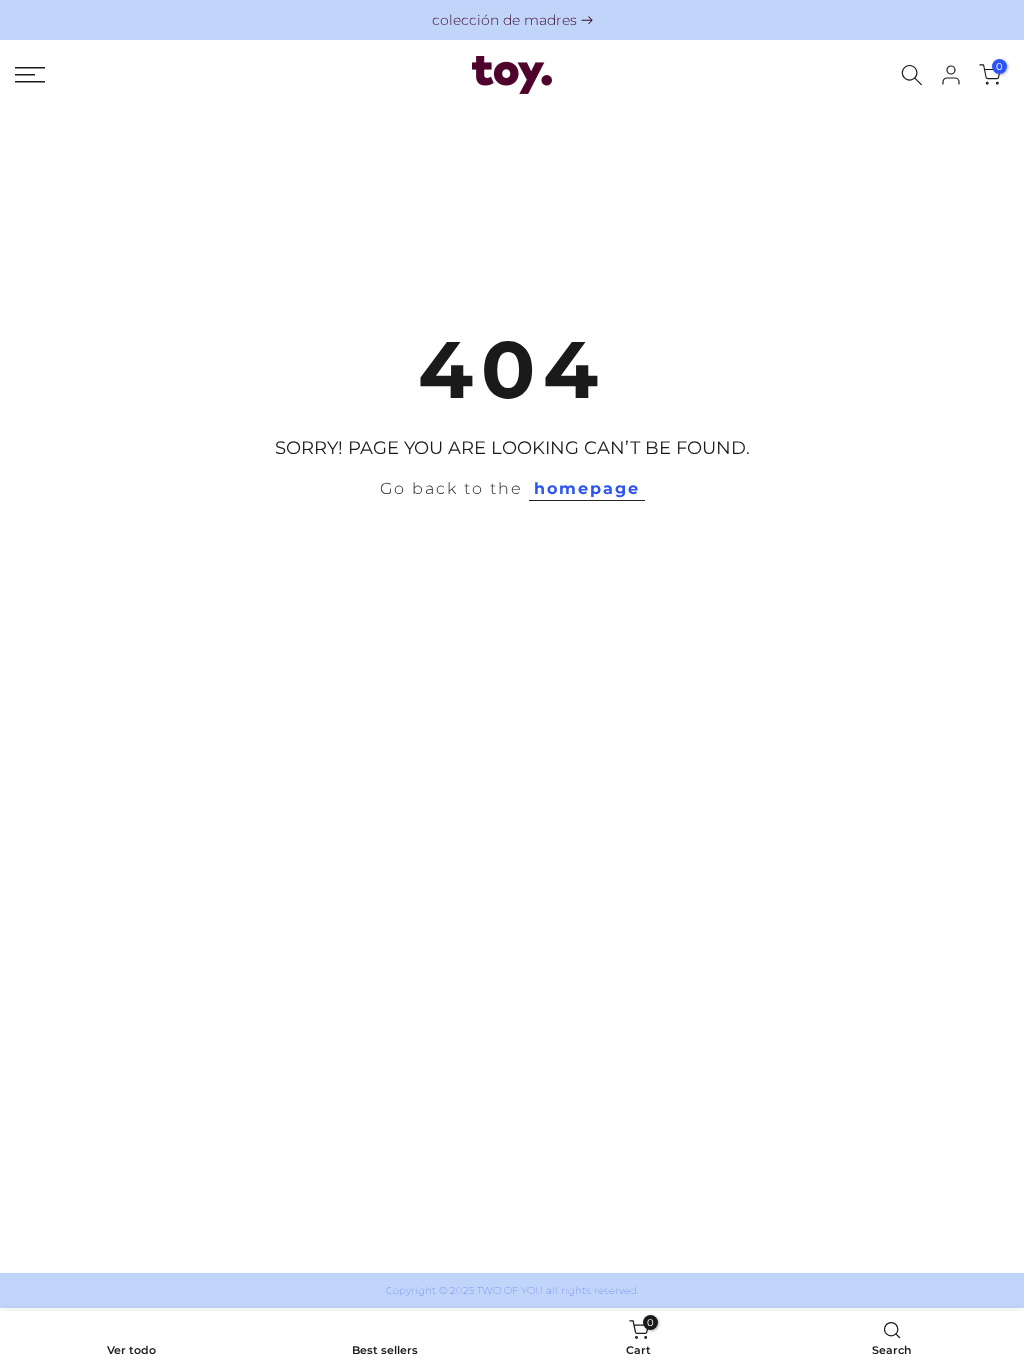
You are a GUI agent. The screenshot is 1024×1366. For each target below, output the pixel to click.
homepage (587, 488)
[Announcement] (512, 20)
